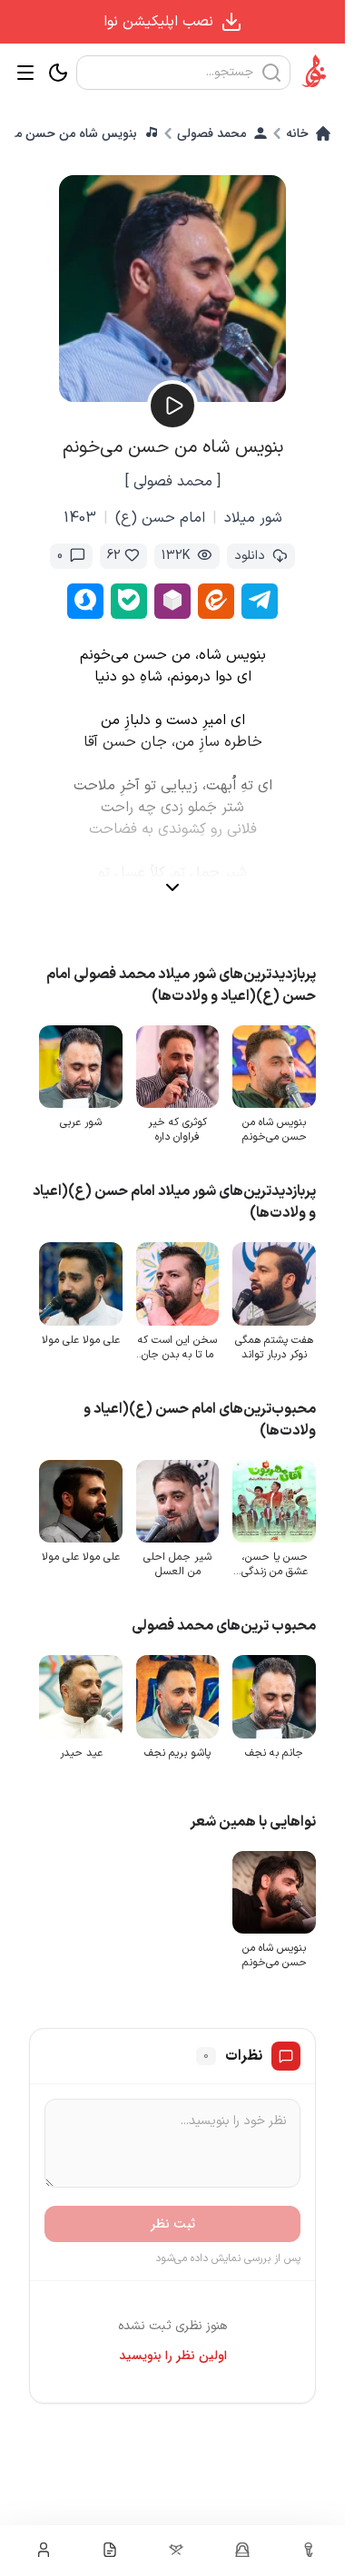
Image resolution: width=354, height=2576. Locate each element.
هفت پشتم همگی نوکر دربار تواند (276, 1341)
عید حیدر (88, 1741)
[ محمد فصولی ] (173, 482)
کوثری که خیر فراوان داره (182, 1127)
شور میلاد (253, 518)
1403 (80, 518)
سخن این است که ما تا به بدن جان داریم (182, 1341)
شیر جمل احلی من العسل (182, 1556)
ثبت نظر (173, 2210)
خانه (297, 133)
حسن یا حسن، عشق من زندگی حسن (275, 1556)
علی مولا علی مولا (88, 1334)
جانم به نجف (276, 1741)
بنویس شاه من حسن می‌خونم (275, 1127)
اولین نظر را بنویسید (173, 2342)
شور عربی (88, 1120)
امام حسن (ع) (160, 518)
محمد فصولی (211, 133)
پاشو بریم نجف (182, 1741)
